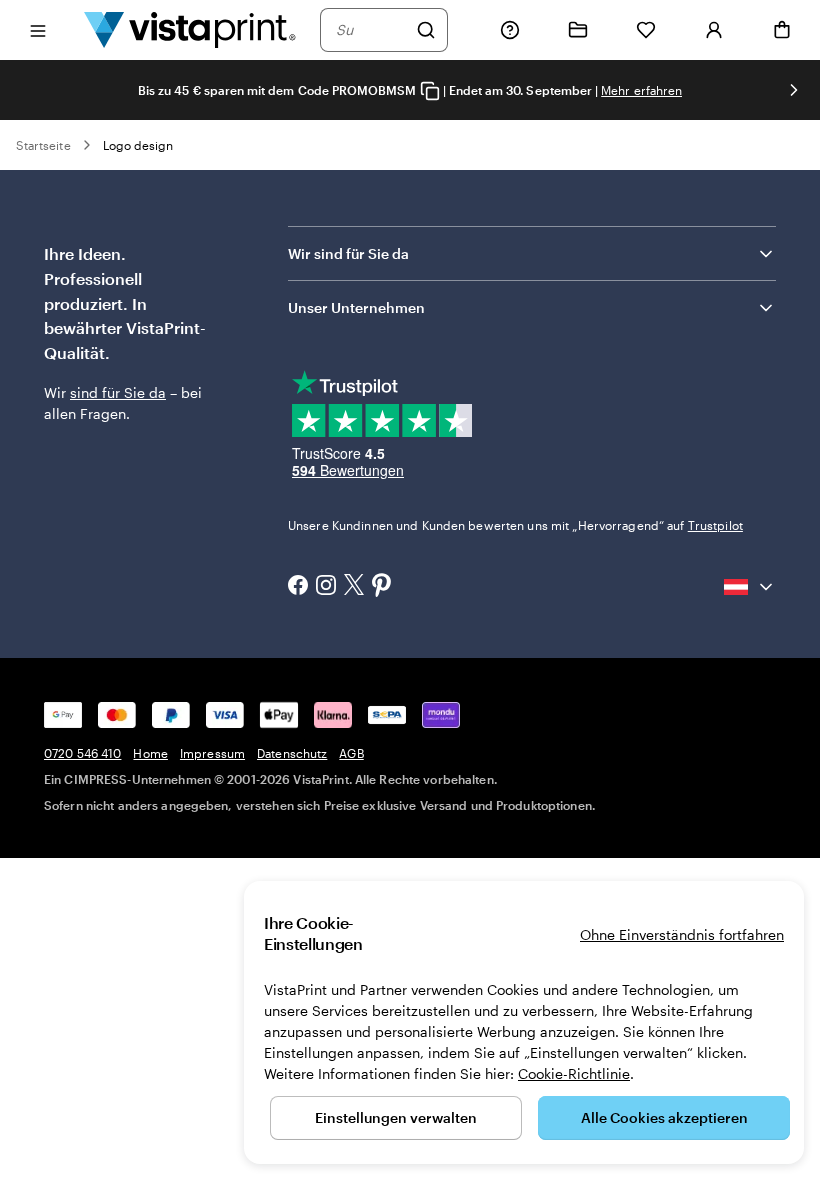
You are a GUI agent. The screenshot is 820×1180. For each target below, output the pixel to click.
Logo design (138, 145)
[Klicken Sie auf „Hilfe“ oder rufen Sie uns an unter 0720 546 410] (510, 30)
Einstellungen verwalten (396, 1117)
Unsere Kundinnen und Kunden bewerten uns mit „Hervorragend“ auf (515, 525)
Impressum (212, 753)
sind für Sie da (118, 392)
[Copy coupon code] (430, 91)
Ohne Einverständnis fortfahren (682, 934)
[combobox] (371, 30)
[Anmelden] (714, 30)
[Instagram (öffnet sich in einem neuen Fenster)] (326, 587)
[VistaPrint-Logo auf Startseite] (190, 29)
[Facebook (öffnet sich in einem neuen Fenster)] (298, 587)
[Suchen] (426, 30)
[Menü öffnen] (38, 29)
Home (150, 753)
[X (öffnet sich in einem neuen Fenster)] (354, 586)
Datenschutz (292, 753)
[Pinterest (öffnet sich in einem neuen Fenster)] (382, 587)
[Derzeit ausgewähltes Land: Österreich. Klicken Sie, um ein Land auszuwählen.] (750, 587)
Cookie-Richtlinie (574, 1073)
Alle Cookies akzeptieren (664, 1117)
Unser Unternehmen (356, 307)
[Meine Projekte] (578, 30)
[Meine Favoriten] (646, 30)
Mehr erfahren (641, 90)
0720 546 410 (82, 753)
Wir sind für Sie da (348, 253)
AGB (351, 753)
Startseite (43, 145)
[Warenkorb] (782, 30)
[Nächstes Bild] (794, 90)
